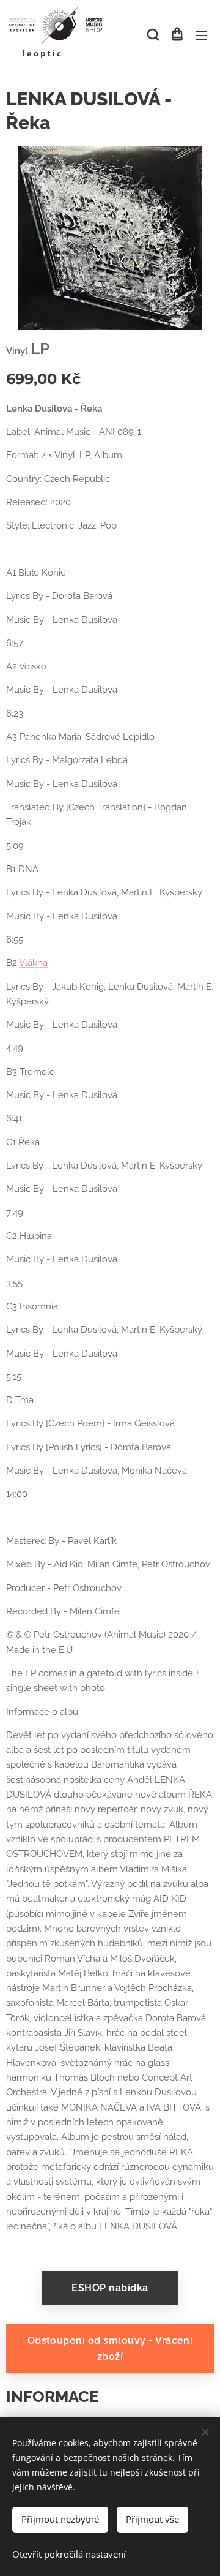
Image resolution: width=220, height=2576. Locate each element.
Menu (202, 35)
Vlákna (33, 963)
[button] (152, 35)
